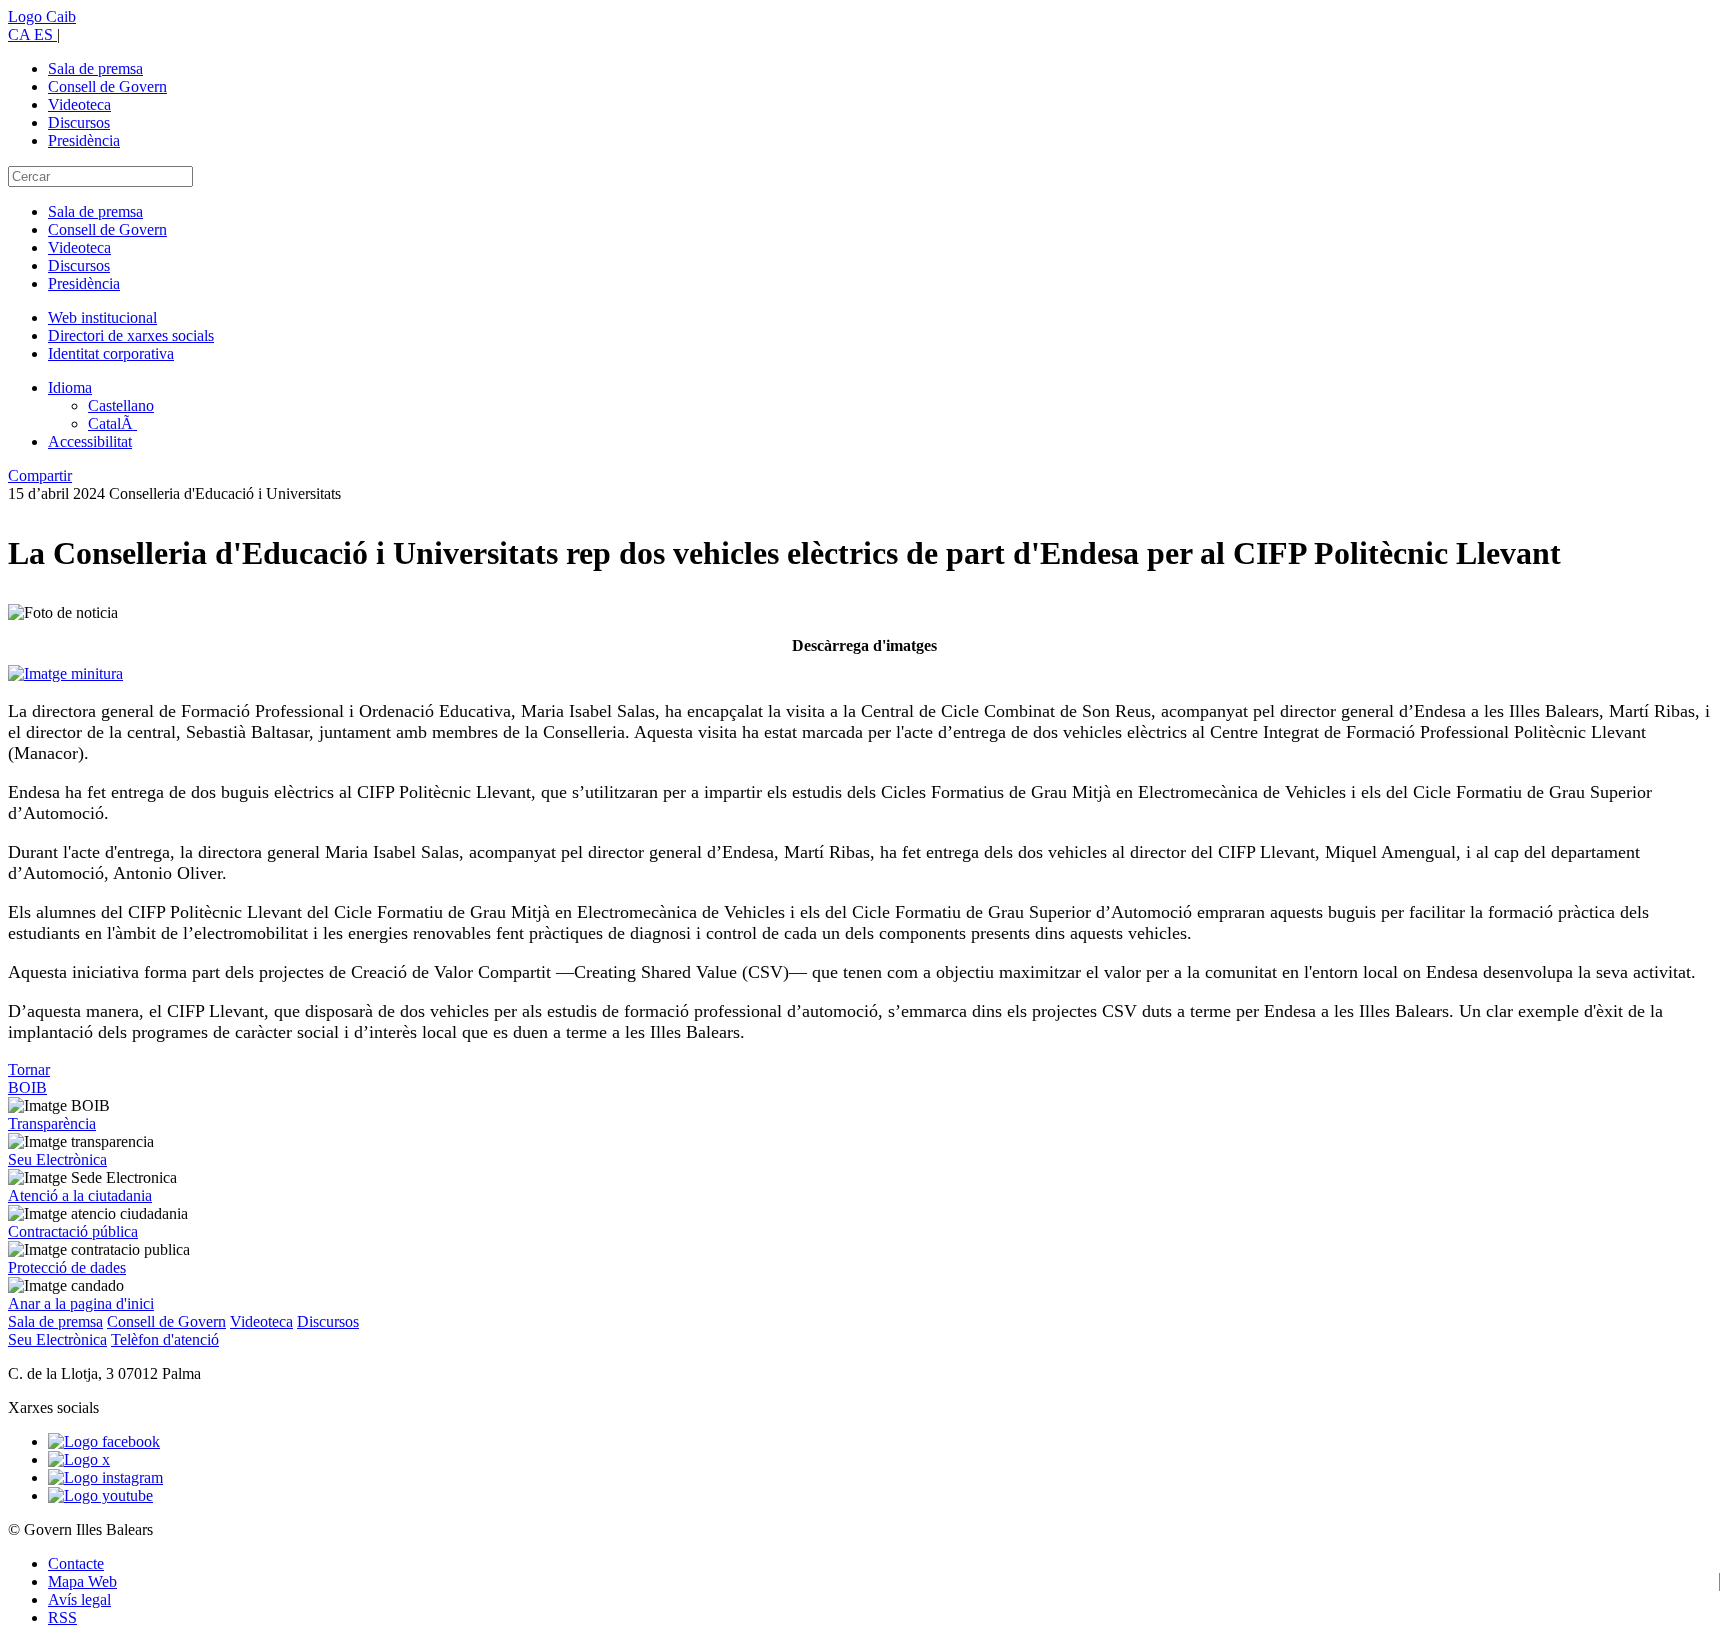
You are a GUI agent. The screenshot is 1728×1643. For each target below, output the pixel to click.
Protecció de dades (67, 1267)
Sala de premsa (95, 68)
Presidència (84, 140)
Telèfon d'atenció (165, 1339)
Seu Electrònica (57, 1159)
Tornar (29, 1069)
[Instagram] (105, 1477)
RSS (62, 1617)
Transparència (52, 1123)
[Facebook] (104, 1441)
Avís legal (79, 1599)
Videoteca (79, 104)
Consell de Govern (107, 86)
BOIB (27, 1087)
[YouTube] (100, 1495)
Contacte (76, 1563)
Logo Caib (42, 16)
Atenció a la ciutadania (80, 1195)
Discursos (79, 122)
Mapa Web (82, 1581)
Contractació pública (73, 1231)
